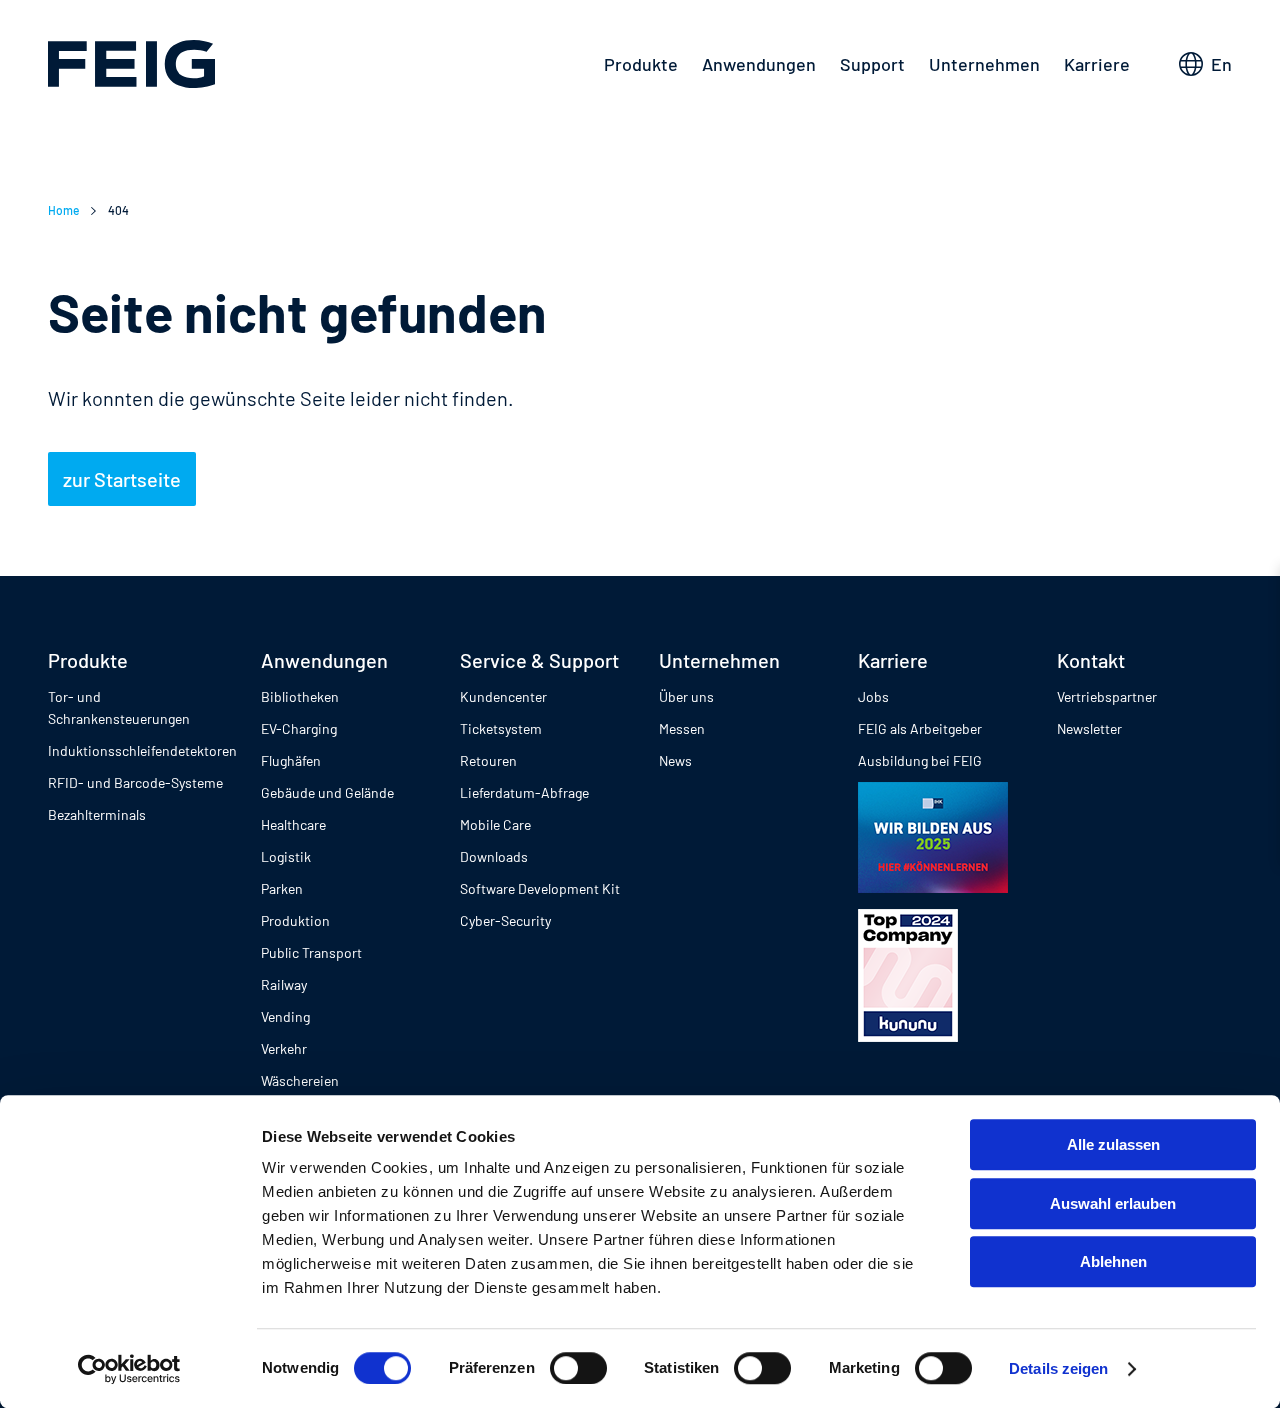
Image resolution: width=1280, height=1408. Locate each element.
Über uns (686, 696)
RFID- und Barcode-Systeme (135, 782)
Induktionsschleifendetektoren (142, 750)
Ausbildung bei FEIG (920, 760)
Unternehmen (984, 64)
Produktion (295, 920)
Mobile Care (495, 824)
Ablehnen (1113, 1261)
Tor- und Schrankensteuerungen (119, 707)
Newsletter (1089, 728)
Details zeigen (1058, 1368)
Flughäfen (291, 760)
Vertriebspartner (1107, 696)
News (675, 760)
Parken (282, 888)
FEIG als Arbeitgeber (920, 728)
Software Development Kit (540, 888)
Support (872, 64)
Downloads (494, 856)
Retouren (488, 760)
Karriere (1097, 64)
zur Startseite (122, 479)
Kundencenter (503, 696)
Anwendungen (759, 64)
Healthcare (293, 824)
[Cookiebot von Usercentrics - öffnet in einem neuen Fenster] (129, 1369)
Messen (682, 728)
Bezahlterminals (97, 814)
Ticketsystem (501, 728)
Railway (284, 984)
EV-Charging (299, 728)
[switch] (578, 1368)
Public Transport (311, 952)
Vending (285, 1016)
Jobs (873, 696)
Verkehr (284, 1048)
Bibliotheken (300, 696)
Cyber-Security (505, 920)
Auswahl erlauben (1113, 1203)
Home (63, 210)
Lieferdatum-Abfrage (524, 792)
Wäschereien (300, 1080)
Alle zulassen (1113, 1144)
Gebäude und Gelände (327, 792)
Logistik (286, 856)
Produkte (641, 64)
